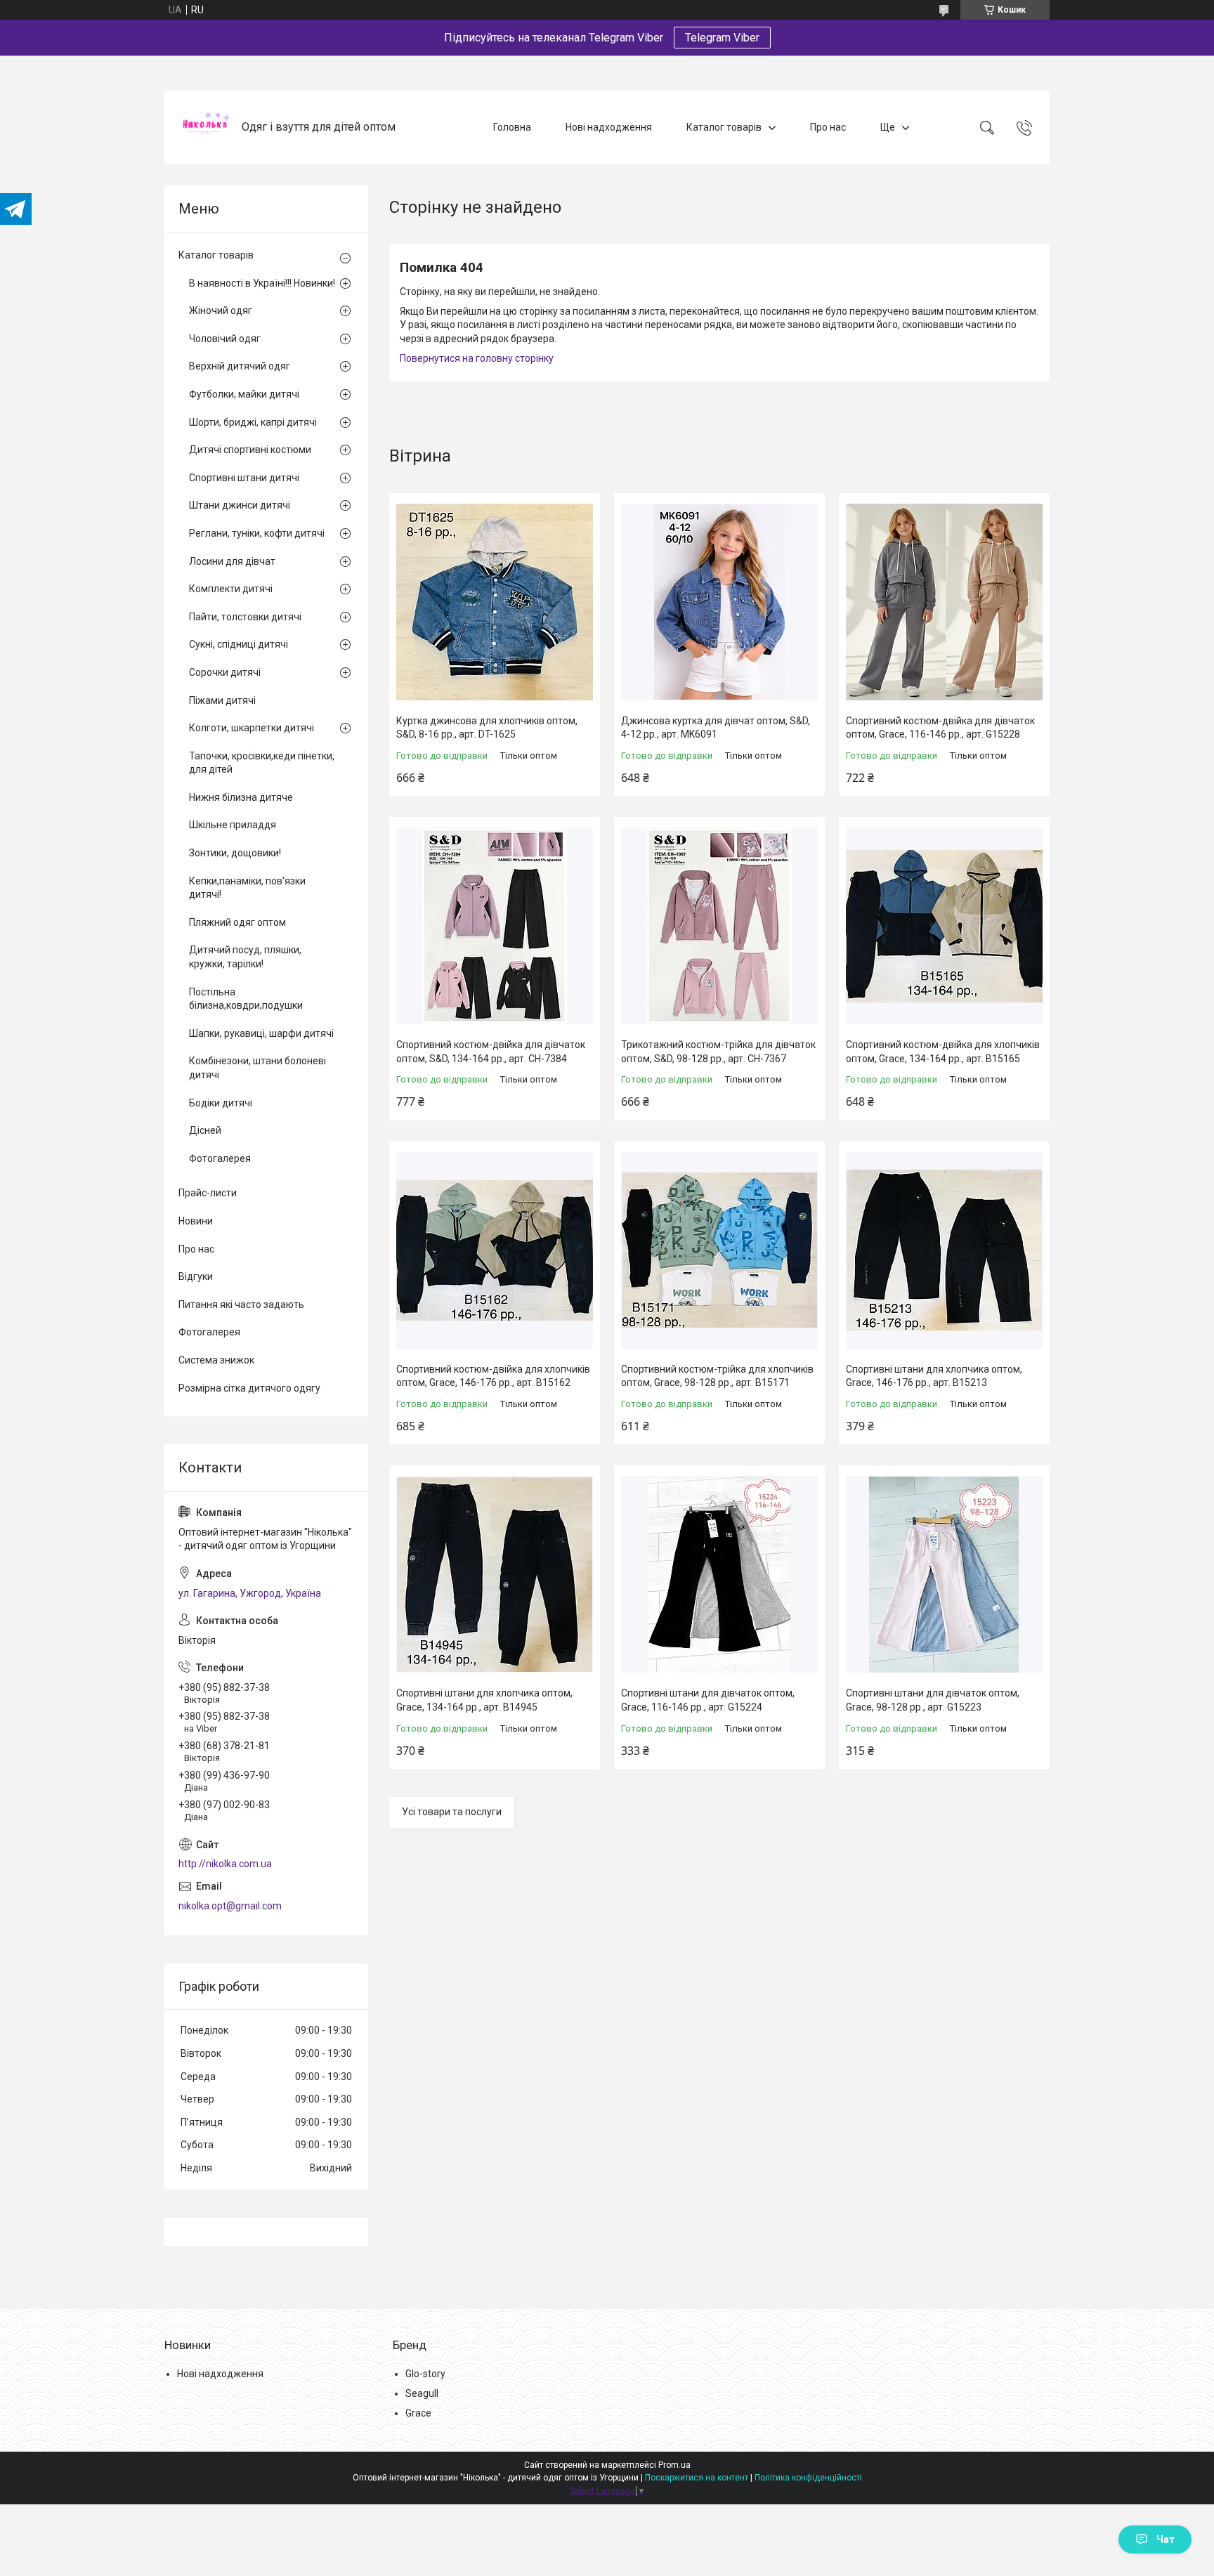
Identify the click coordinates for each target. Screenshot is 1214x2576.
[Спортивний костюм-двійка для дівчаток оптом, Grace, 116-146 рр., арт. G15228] (944, 602)
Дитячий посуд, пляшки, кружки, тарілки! (245, 957)
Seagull (422, 2393)
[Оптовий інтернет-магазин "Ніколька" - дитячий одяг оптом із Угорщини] (205, 128)
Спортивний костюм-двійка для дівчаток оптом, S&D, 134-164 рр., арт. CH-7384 (491, 1052)
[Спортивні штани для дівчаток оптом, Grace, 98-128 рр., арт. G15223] (944, 1574)
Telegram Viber (722, 38)
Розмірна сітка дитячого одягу (249, 1388)
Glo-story (425, 2374)
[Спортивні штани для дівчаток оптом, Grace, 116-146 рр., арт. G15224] (719, 1574)
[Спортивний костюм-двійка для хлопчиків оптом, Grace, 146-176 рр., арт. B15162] (495, 1250)
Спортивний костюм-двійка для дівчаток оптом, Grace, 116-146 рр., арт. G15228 (940, 728)
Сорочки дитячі (225, 672)
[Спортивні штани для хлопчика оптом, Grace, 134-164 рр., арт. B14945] (495, 1574)
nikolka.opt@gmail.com (230, 1906)
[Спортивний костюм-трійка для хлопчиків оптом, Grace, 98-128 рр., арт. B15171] (719, 1250)
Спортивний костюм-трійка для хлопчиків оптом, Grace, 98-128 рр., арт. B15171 (717, 1376)
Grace (418, 2413)
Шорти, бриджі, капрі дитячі (253, 422)
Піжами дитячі (222, 700)
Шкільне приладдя (233, 825)
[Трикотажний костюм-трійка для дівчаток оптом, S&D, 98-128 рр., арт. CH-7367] (719, 926)
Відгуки (196, 1276)
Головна (512, 127)
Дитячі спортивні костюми (250, 450)
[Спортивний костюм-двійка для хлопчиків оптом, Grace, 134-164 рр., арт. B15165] (944, 926)
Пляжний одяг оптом (237, 922)
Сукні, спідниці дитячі (239, 644)
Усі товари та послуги (452, 1812)
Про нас (828, 127)
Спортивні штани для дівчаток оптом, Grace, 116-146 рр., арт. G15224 (708, 1700)
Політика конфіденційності (808, 2478)
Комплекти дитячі (231, 589)
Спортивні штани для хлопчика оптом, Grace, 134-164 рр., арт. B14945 (484, 1700)
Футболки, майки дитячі (244, 394)
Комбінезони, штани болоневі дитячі (257, 1068)
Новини (196, 1221)
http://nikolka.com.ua (225, 1864)
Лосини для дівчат (232, 561)
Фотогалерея (220, 1158)
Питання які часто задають (241, 1305)
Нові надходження (609, 127)
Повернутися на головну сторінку (477, 358)
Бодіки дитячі (221, 1103)
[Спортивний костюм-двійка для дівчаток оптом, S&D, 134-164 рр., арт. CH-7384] (495, 926)
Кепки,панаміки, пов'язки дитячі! (247, 888)
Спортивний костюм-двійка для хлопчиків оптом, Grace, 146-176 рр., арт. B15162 (493, 1376)
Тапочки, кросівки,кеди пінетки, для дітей (262, 763)
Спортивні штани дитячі (244, 478)
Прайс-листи (208, 1193)
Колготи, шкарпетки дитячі (252, 728)
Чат (1166, 2539)
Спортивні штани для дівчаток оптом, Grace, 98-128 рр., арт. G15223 (933, 1700)
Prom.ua (674, 2465)
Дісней (205, 1130)
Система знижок (216, 1360)
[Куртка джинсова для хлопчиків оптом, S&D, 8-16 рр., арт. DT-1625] (495, 602)
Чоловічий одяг (225, 339)
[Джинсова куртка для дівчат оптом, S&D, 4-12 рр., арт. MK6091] (719, 602)
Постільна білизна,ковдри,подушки (246, 999)
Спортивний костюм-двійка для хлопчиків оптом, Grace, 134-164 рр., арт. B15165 (943, 1052)
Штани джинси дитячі (240, 505)
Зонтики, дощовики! (235, 853)
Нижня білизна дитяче (241, 797)
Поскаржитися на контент (697, 2478)
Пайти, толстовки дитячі (245, 617)
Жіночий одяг (221, 310)
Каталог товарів (724, 127)
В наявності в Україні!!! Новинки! (262, 283)
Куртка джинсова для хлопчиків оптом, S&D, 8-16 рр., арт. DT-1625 (487, 728)
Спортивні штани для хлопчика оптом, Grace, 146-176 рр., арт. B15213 (934, 1376)
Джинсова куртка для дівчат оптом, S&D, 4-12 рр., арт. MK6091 (716, 728)
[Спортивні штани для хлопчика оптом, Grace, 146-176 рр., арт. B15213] (944, 1250)
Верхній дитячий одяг (240, 366)
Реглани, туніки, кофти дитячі (257, 533)
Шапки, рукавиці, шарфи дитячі (261, 1033)
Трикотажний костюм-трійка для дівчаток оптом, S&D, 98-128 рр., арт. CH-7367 (718, 1052)
